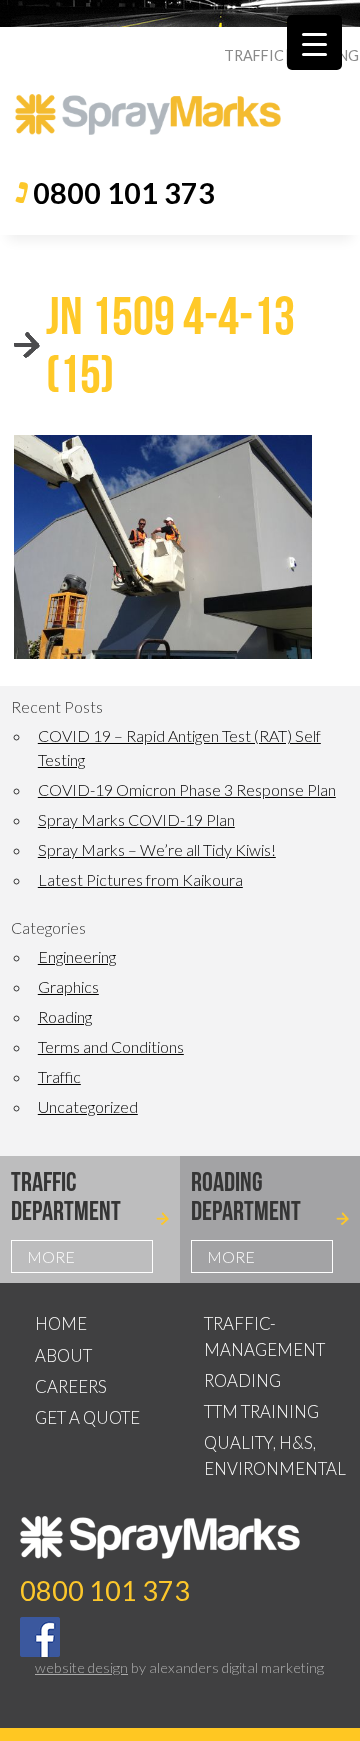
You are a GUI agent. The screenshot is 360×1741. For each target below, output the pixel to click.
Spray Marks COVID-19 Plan (136, 819)
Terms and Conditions (111, 1046)
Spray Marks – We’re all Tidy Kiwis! (157, 849)
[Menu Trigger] (314, 42)
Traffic (59, 1076)
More (51, 1256)
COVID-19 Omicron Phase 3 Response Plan (187, 789)
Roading (65, 1016)
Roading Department (246, 1196)
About (63, 1355)
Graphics (68, 986)
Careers (71, 1386)
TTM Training (261, 1411)
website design (81, 1667)
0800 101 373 (124, 193)
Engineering (77, 956)
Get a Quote (87, 1417)
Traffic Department (66, 1196)
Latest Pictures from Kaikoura (140, 879)
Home (61, 1323)
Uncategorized (88, 1106)
